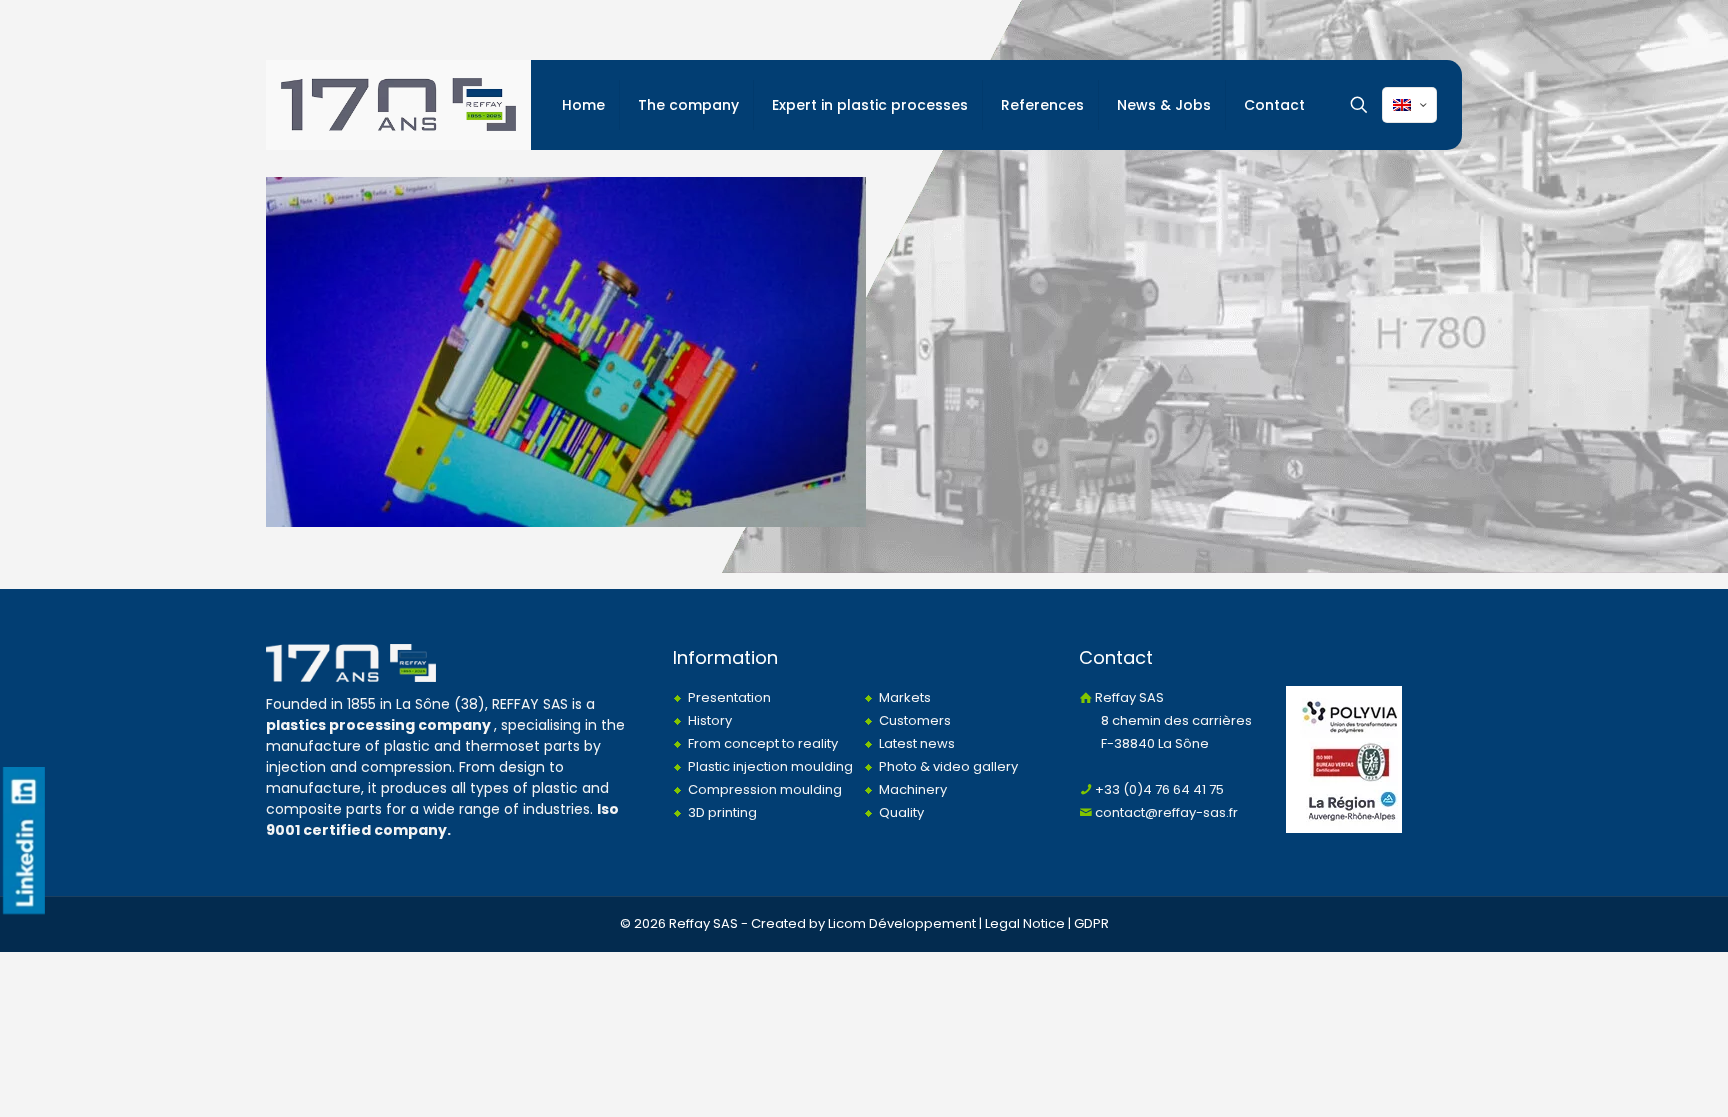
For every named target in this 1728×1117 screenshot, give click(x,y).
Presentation (729, 697)
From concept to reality (763, 743)
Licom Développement (902, 923)
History (710, 720)
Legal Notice (1025, 923)
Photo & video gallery (948, 766)
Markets (905, 697)
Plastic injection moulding (770, 766)
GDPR (1091, 923)
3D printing (722, 812)
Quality (901, 812)
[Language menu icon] (1409, 105)
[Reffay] (398, 105)
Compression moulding (765, 789)
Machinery (913, 789)
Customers (915, 720)
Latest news (917, 743)
